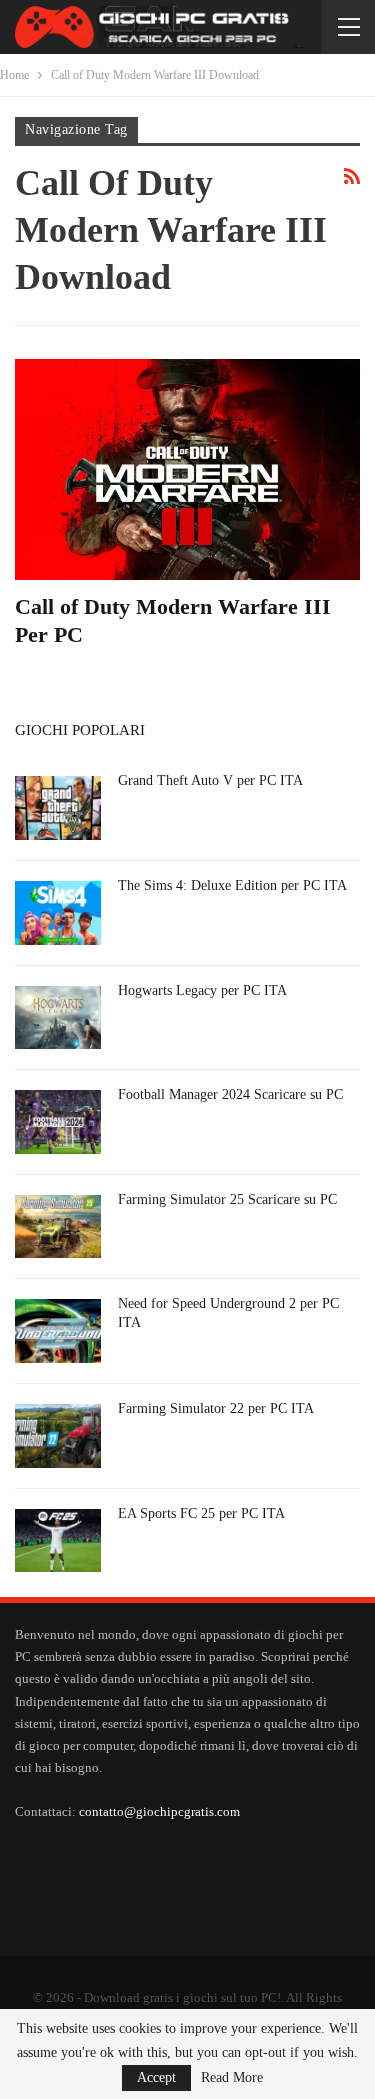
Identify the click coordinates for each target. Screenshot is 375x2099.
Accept (156, 2077)
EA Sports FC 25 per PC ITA (201, 1513)
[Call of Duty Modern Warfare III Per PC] (187, 469)
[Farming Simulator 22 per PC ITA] (58, 1436)
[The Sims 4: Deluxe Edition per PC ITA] (58, 913)
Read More (232, 2078)
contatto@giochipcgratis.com (159, 1811)
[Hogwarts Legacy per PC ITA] (58, 1018)
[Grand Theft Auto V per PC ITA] (58, 808)
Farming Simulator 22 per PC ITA (216, 1408)
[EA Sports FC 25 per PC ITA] (58, 1541)
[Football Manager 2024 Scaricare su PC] (58, 1122)
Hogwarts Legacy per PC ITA (202, 990)
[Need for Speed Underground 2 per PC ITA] (58, 1331)
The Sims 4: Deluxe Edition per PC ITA (232, 885)
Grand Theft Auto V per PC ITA (210, 780)
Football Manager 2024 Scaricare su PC (230, 1094)
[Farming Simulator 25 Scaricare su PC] (58, 1227)
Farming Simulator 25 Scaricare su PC (227, 1199)
